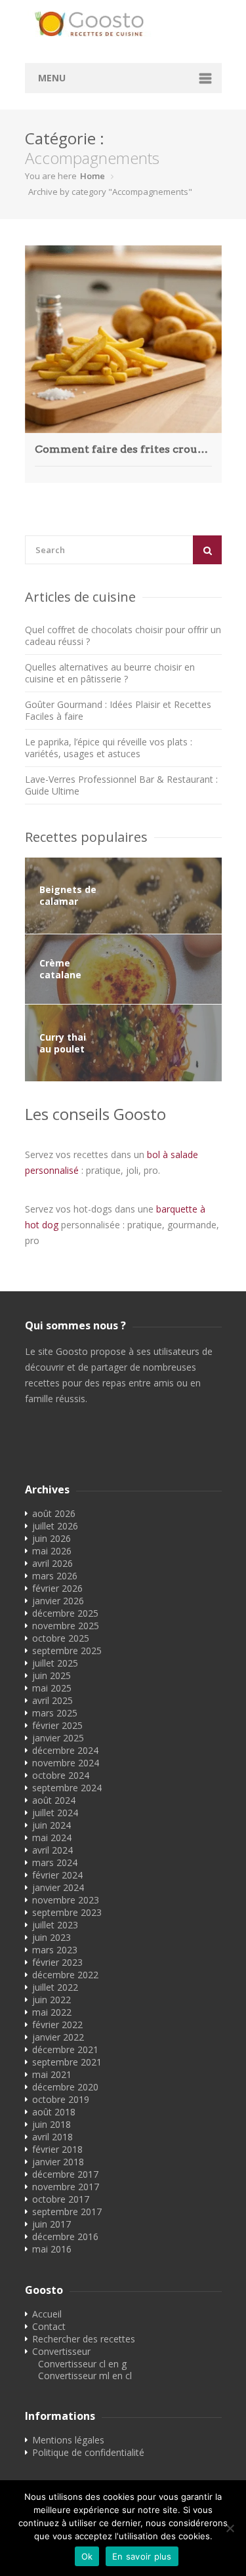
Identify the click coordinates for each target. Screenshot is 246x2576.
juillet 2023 (55, 1925)
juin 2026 (51, 1538)
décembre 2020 (65, 2087)
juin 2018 (51, 2124)
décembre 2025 (65, 1613)
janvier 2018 (58, 2162)
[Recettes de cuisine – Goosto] (123, 24)
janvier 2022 (58, 2037)
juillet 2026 (55, 1526)
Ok (87, 2556)
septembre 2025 (67, 1651)
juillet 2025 (55, 1663)
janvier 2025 (58, 1738)
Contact (49, 2326)
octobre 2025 (61, 1638)
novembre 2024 (66, 1763)
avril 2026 (52, 1563)
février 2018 (57, 2149)
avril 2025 (52, 1700)
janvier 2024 (58, 1887)
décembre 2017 (65, 2174)
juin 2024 (51, 1825)
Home (92, 176)
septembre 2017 (67, 2212)
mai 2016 (52, 2249)
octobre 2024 (61, 1775)
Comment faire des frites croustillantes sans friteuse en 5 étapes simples (123, 449)
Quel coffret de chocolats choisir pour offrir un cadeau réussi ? (123, 635)
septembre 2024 (67, 1788)
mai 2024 (52, 1838)
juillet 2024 (55, 1813)
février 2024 (57, 1875)
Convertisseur (61, 2351)
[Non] (230, 2528)
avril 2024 (52, 1850)
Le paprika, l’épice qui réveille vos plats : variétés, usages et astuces (109, 748)
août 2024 (54, 1800)
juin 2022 (51, 2000)
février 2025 (57, 1725)
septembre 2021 (67, 2062)
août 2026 (54, 1513)
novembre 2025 (66, 1626)
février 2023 (57, 1962)
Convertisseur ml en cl (85, 2376)
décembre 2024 (65, 1750)
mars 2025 (55, 1713)
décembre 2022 (65, 1975)
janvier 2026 (58, 1601)
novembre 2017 (66, 2187)
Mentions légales (68, 2440)
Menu (52, 78)
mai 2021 (52, 2074)
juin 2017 (51, 2224)
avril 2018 (52, 2137)
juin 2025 (51, 1675)
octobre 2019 (61, 2099)
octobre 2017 (61, 2199)
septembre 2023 (67, 1912)
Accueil (47, 2314)
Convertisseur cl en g (82, 2364)
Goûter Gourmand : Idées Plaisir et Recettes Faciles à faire (118, 710)
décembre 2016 (65, 2236)
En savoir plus (142, 2556)
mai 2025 (52, 1688)
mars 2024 (55, 1862)
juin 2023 (51, 1937)
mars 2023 (55, 1950)
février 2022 (57, 2025)
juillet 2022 (55, 1987)
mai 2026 (52, 1551)
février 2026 (57, 1588)
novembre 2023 (66, 1900)
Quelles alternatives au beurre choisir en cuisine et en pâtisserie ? (110, 673)
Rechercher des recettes (84, 2339)
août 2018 (54, 2112)
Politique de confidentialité (88, 2452)
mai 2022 (52, 2012)
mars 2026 (55, 1576)
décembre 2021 (65, 2049)
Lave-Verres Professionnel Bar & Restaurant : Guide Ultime (121, 785)
